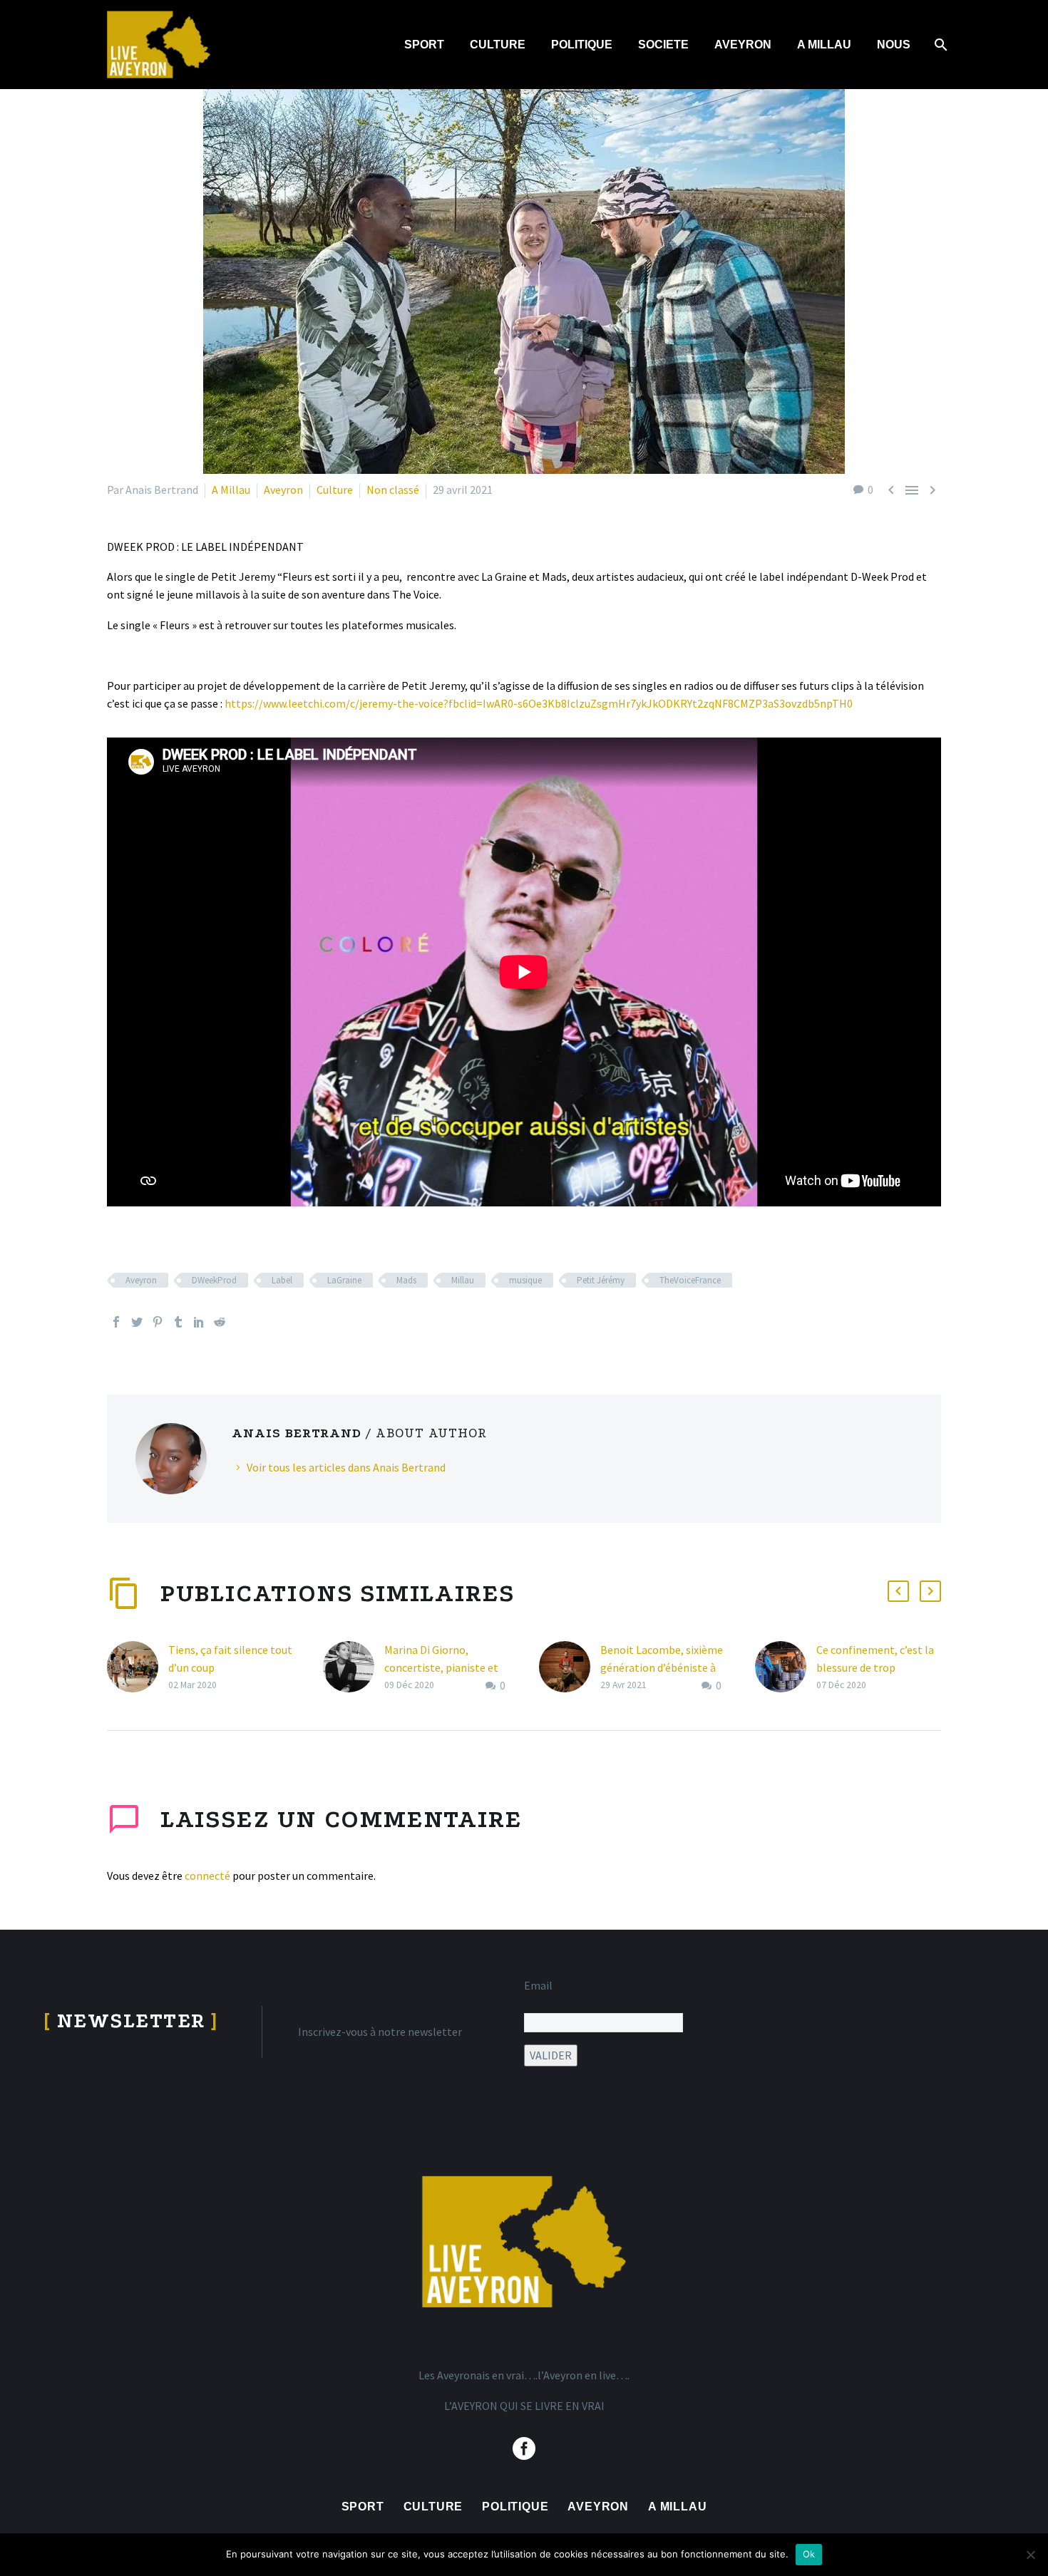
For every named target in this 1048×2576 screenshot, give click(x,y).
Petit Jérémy (601, 1280)
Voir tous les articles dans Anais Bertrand (346, 1467)
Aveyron (283, 490)
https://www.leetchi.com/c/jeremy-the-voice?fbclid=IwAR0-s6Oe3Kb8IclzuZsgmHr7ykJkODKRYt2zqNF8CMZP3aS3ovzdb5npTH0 (539, 703)
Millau (463, 1280)
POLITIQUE (582, 45)
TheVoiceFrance (690, 1280)
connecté (207, 1876)
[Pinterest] (158, 1322)
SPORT (424, 45)
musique (525, 1280)
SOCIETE (663, 45)
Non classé (393, 490)
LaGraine (344, 1280)
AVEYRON (743, 45)
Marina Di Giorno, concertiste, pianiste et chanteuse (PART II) (441, 1667)
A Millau (231, 490)
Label (282, 1280)
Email (538, 1985)
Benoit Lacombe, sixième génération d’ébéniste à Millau (662, 1667)
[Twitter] (137, 1322)
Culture (335, 490)
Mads (406, 1280)
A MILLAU (824, 45)
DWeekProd (214, 1280)
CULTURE (498, 45)
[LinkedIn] (199, 1322)
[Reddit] (220, 1322)
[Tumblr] (178, 1322)
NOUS (894, 45)
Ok (809, 2554)
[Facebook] (116, 1322)
